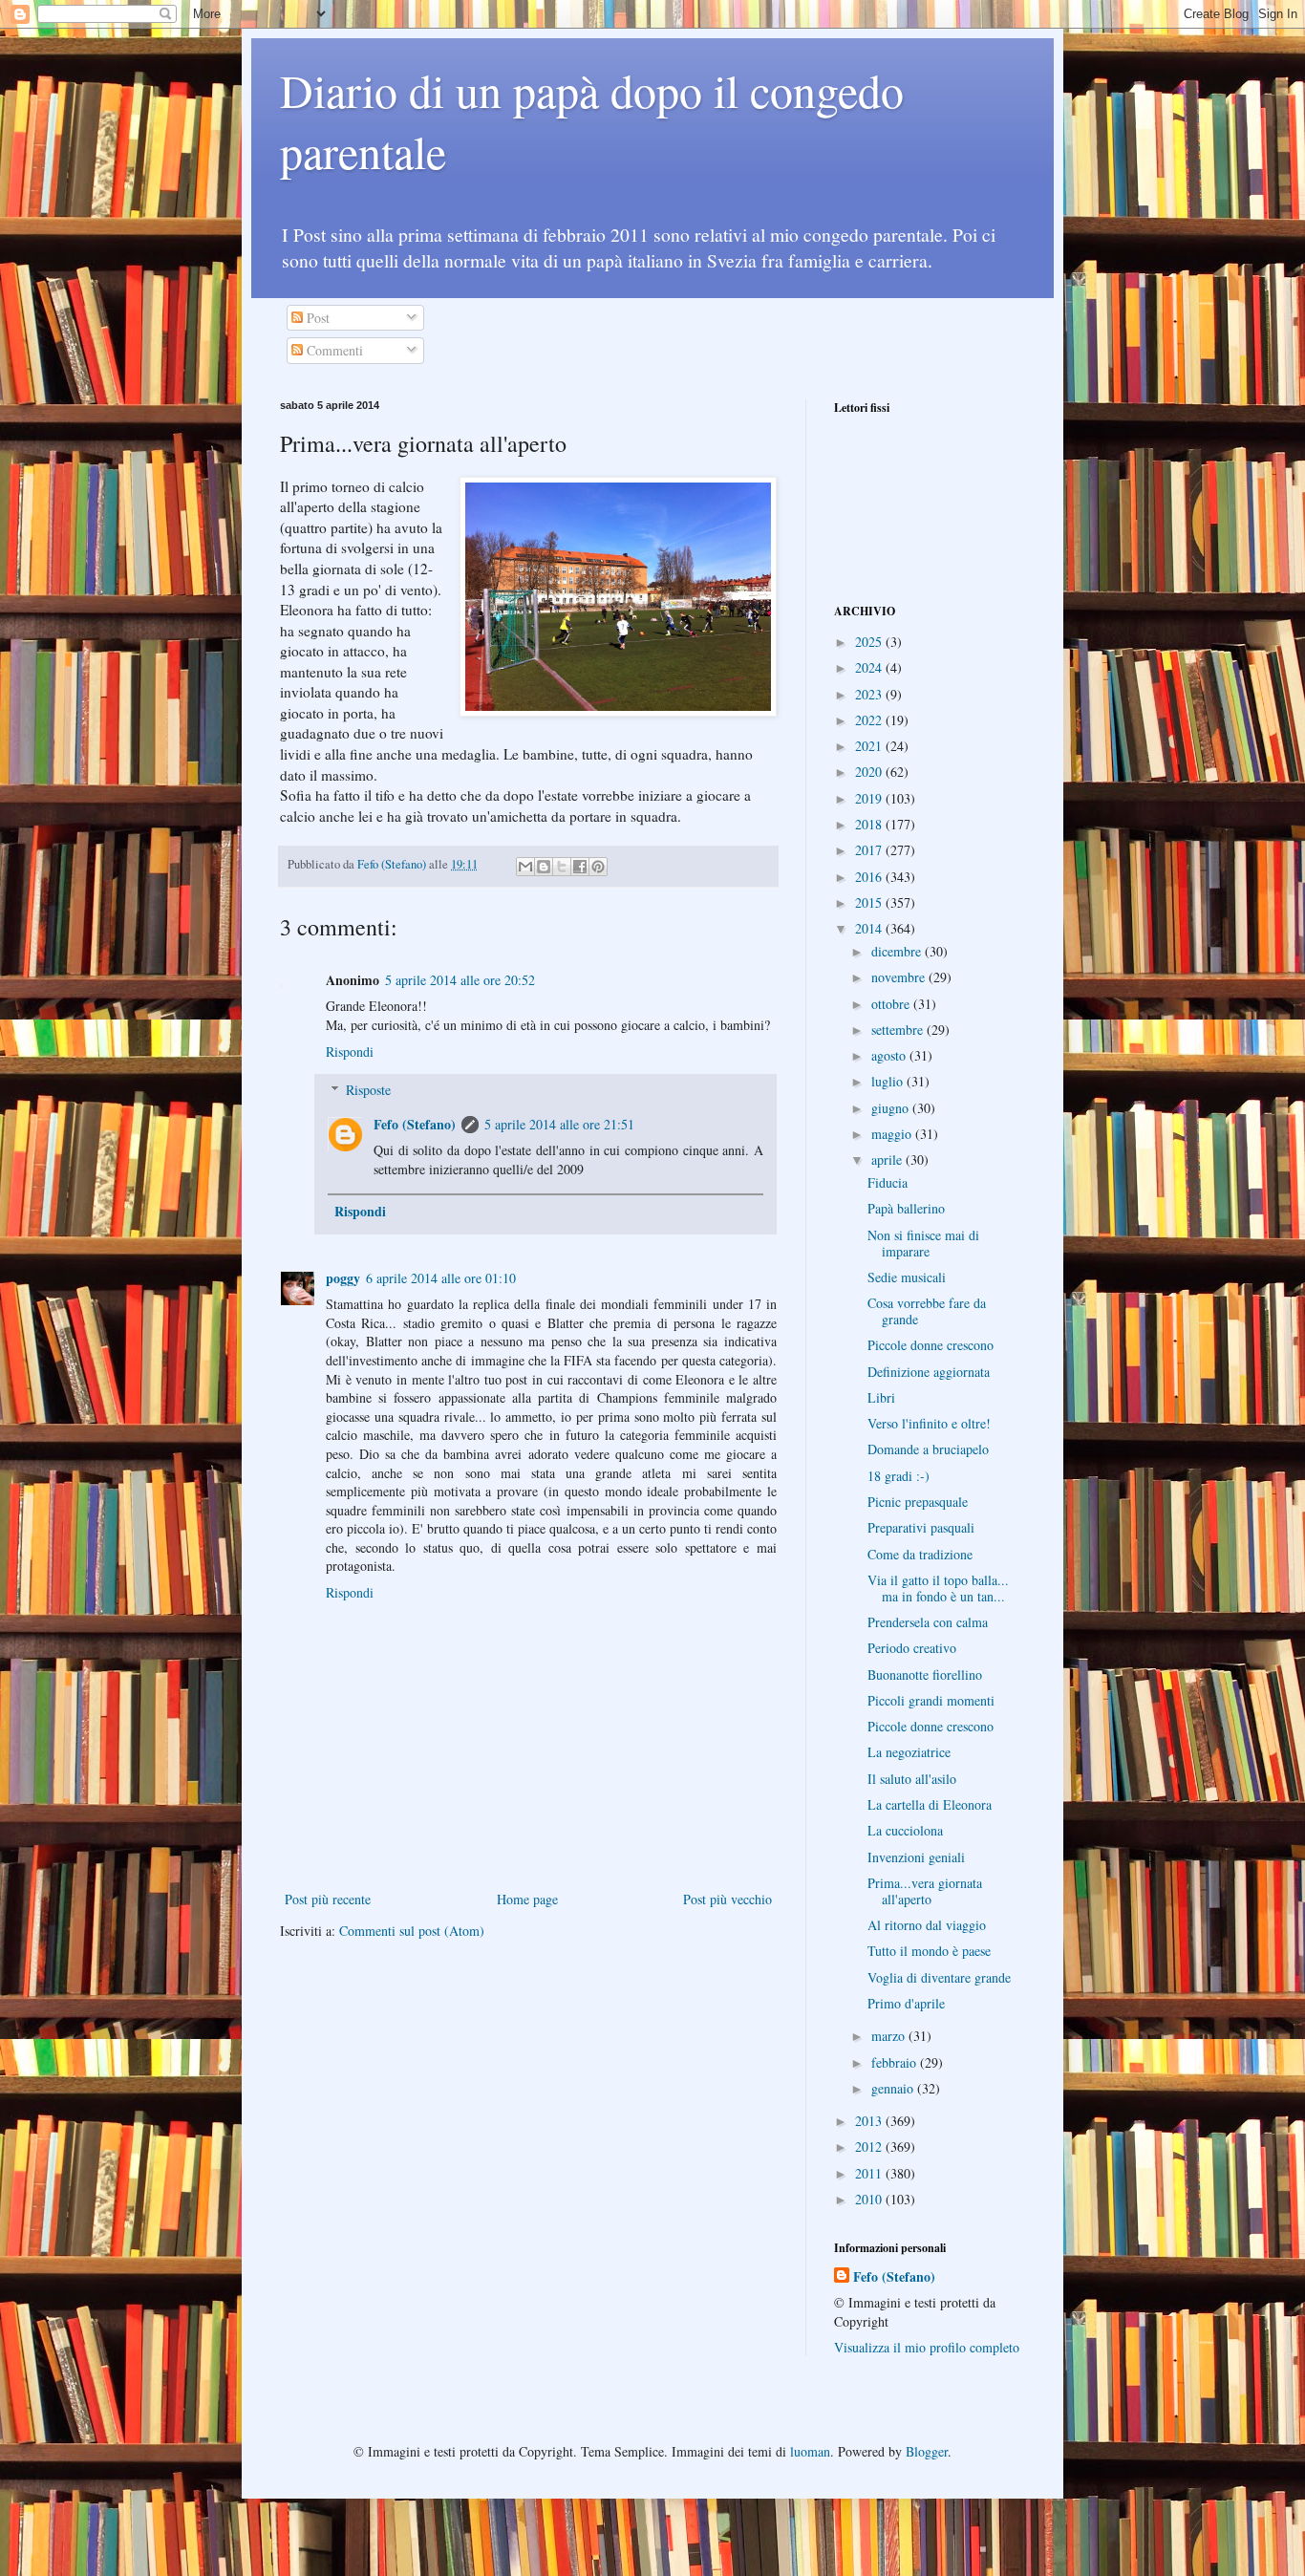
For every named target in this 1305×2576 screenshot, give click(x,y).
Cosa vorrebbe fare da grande (927, 1311)
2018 (870, 824)
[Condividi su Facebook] (580, 867)
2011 (870, 2173)
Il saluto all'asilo (912, 1779)
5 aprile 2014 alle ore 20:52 (460, 980)
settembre (899, 1030)
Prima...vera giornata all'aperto (925, 1891)
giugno (892, 1108)
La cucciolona (905, 1830)
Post (316, 318)
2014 (870, 928)
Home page (527, 1899)
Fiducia (888, 1182)
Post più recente (328, 1899)
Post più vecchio (727, 1899)
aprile (888, 1159)
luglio (889, 1081)
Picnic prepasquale (918, 1502)
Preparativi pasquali (921, 1527)
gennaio (894, 2088)
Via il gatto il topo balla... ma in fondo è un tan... (938, 1588)
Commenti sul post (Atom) (412, 1931)
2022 (870, 720)
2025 (870, 642)
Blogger (927, 2451)
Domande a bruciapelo (928, 1449)
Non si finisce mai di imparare (923, 1243)
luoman (810, 2451)
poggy (343, 1278)
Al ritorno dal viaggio (927, 1925)
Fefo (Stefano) (415, 1124)
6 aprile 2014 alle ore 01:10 (441, 1278)
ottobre (892, 1004)
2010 (870, 2199)
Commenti (333, 350)
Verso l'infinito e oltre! (929, 1423)
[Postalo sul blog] (544, 867)
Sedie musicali (907, 1277)
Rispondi (350, 1052)
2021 (870, 746)
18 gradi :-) (899, 1476)
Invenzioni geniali (916, 1857)
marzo (890, 2036)
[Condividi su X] (562, 867)
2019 (870, 798)
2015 (870, 902)
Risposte (368, 1090)
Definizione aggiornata (929, 1372)
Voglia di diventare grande (939, 1977)
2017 (870, 850)
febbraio (896, 2062)
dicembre (898, 951)
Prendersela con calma (928, 1622)
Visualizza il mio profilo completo (927, 2347)
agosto (890, 1055)
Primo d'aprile (906, 2003)
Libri (881, 1397)
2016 (870, 877)
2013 (870, 2121)
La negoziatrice (909, 1752)
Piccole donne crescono (931, 1345)
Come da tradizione (920, 1554)
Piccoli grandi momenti (931, 1700)
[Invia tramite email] (525, 867)
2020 (870, 772)
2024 (870, 667)
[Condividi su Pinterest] (598, 867)
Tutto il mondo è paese (929, 1951)
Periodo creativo (912, 1648)
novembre (900, 977)
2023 (870, 694)
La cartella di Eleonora (930, 1804)
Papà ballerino (906, 1208)
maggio (893, 1134)
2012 (870, 2147)
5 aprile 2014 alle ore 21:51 (559, 1124)
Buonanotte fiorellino (925, 1674)
